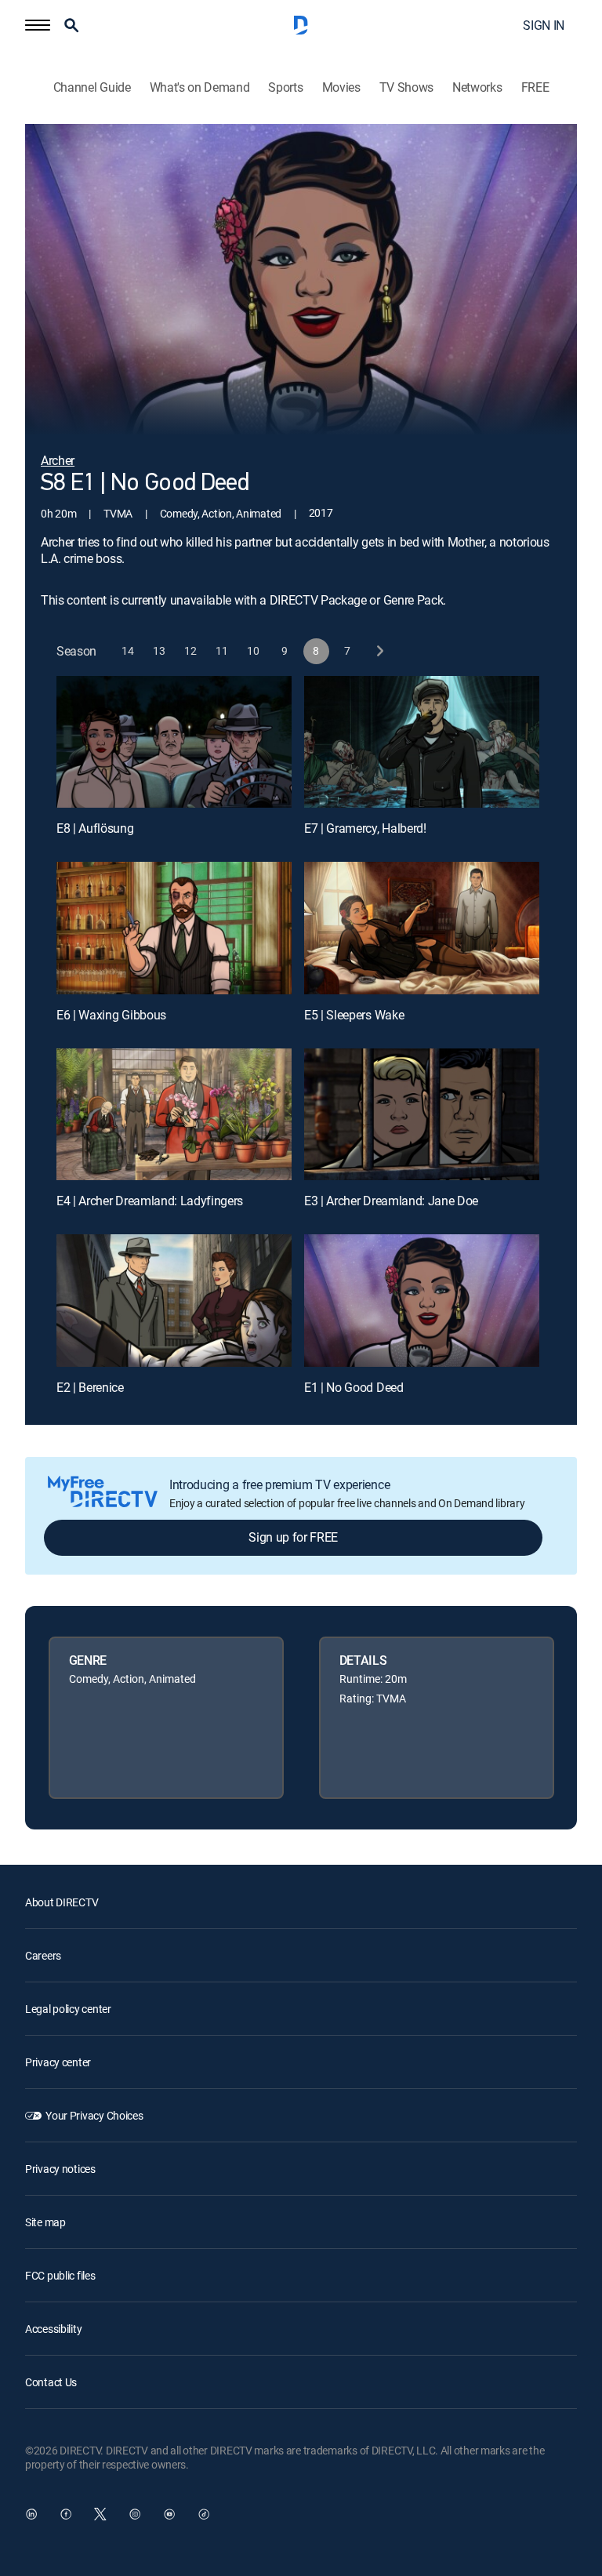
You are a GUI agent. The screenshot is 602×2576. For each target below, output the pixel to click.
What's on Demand (200, 87)
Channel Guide (92, 87)
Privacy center (58, 2062)
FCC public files (60, 2275)
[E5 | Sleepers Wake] (422, 928)
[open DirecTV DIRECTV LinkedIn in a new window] (31, 2514)
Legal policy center (68, 2009)
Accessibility (53, 2329)
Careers (43, 1955)
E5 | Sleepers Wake (354, 1015)
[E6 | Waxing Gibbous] (174, 928)
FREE (535, 87)
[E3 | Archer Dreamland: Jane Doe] (422, 1115)
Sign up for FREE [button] (293, 1537)
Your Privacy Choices (94, 2115)
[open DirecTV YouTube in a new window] (169, 2514)
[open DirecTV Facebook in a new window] (66, 2514)
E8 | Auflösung (95, 828)
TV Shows (406, 87)
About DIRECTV (62, 1902)
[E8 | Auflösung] (174, 742)
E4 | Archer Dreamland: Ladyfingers (150, 1201)
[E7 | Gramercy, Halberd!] (422, 742)
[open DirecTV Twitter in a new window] (100, 2514)
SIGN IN (544, 25)
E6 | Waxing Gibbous (111, 1015)
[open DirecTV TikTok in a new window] (204, 2514)
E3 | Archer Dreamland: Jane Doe (391, 1201)
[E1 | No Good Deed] (422, 1301)
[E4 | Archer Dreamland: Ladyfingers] (174, 1115)
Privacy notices (60, 2169)
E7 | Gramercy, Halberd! (365, 828)
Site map (45, 2222)
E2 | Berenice (90, 1387)
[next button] (379, 651)
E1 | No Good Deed (354, 1387)
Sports (285, 87)
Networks (477, 87)
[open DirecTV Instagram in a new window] (135, 2514)
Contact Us (51, 2382)
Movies (341, 87)
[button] (38, 25)
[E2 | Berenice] (174, 1301)
